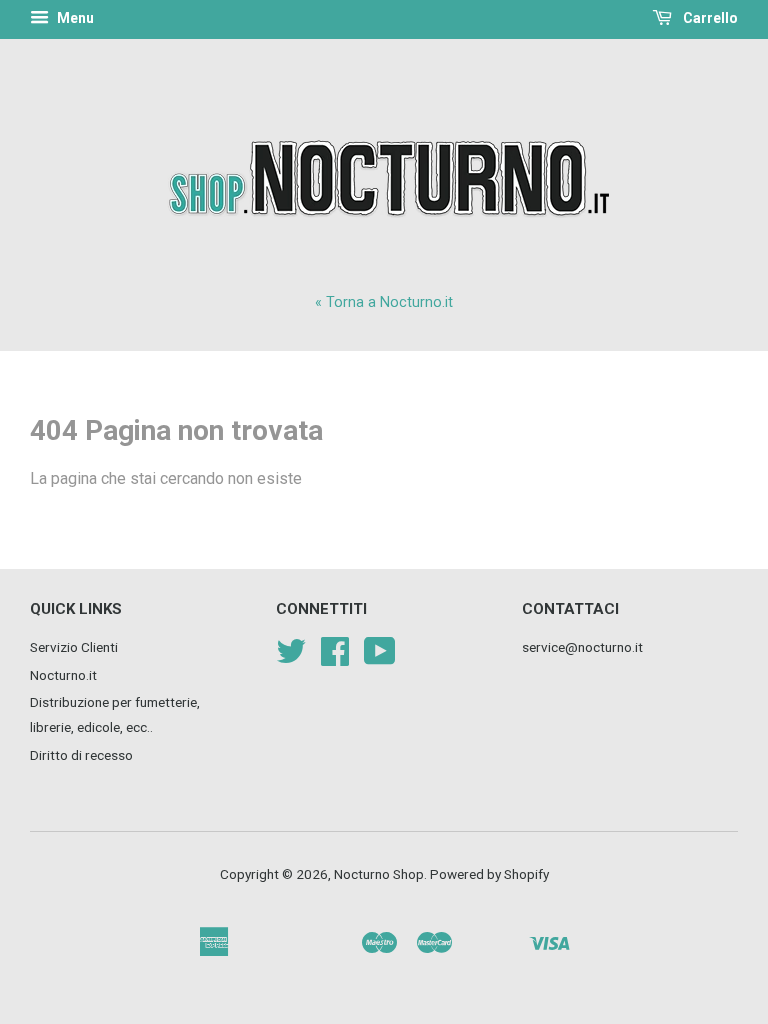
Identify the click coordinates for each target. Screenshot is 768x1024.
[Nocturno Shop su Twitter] (291, 658)
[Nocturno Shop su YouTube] (380, 658)
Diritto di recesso (81, 755)
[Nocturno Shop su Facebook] (335, 658)
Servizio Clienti (74, 647)
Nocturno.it (63, 675)
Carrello (709, 18)
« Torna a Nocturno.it (384, 302)
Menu (74, 18)
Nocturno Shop (379, 874)
